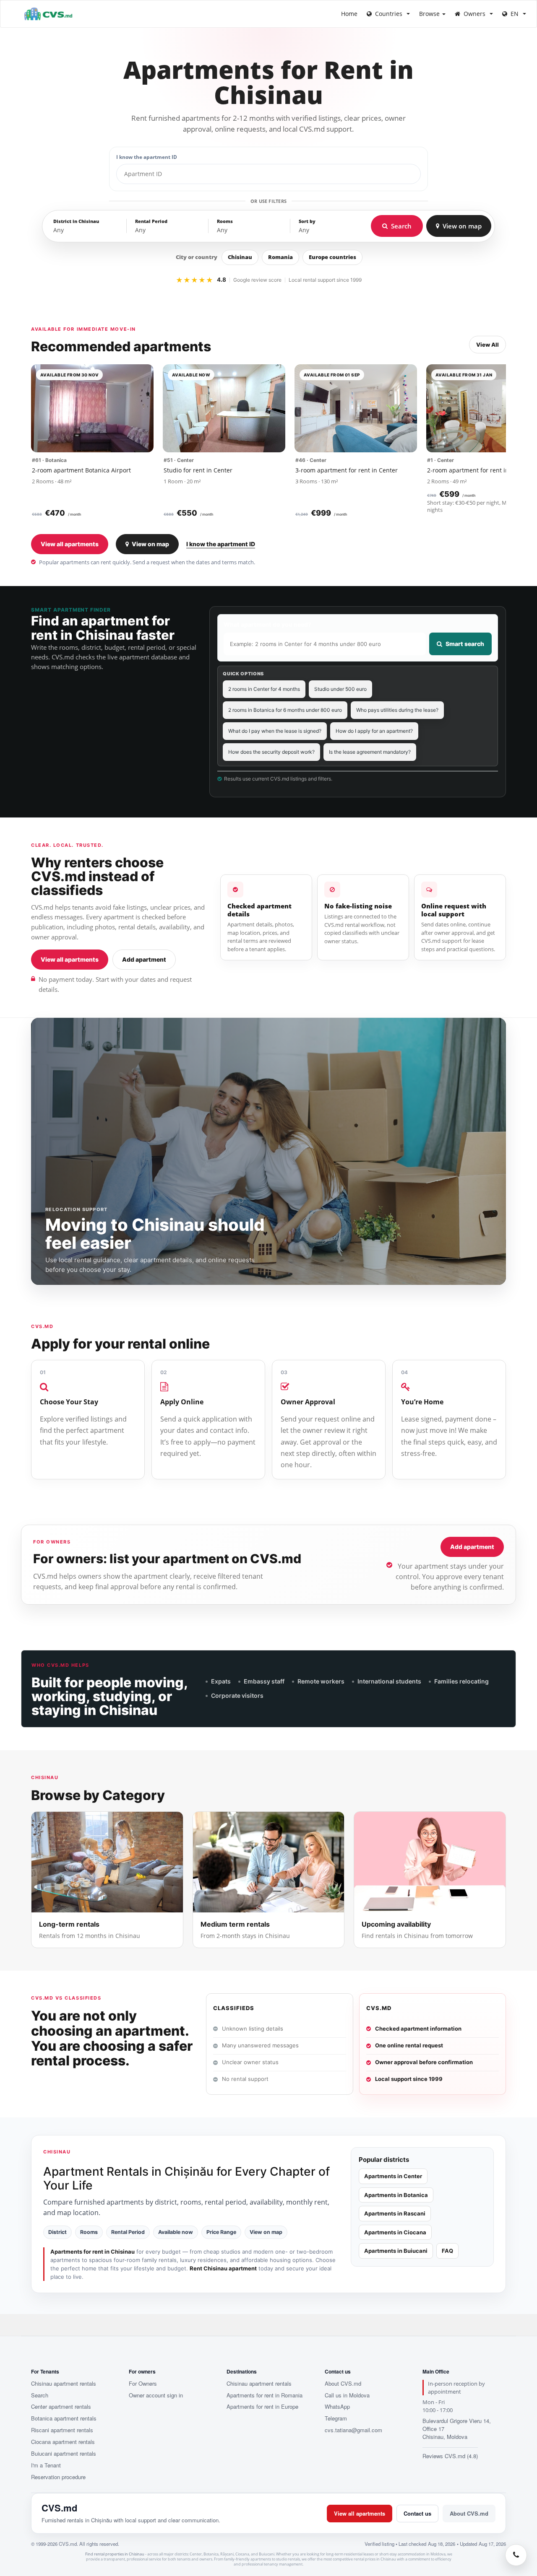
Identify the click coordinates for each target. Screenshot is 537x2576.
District (57, 2232)
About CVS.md (343, 2384)
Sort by (307, 221)
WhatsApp (337, 2407)
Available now (176, 2232)
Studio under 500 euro (340, 689)
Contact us (417, 2513)
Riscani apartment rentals (62, 2430)
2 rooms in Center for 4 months (264, 689)
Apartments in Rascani (395, 2213)
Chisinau (240, 257)
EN (515, 14)
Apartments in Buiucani (396, 2251)
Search (40, 2395)
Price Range (221, 2232)
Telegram (336, 2418)
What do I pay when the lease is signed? (275, 731)
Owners (474, 14)
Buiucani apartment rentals (64, 2454)
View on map (150, 544)
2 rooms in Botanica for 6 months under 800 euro (285, 710)
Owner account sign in (156, 2395)
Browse (430, 14)
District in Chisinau (76, 221)
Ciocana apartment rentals (63, 2442)
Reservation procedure (58, 2477)
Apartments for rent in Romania (265, 2395)
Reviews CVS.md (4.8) (450, 2456)
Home (349, 14)
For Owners (143, 2384)
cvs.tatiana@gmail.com (353, 2430)
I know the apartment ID (147, 157)
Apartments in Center (393, 2176)
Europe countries (332, 257)
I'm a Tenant (46, 2465)
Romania (280, 257)
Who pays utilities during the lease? (397, 710)
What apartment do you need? (267, 624)
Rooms (225, 221)
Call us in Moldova (347, 2395)
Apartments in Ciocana (395, 2232)
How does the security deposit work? (271, 752)
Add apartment (144, 959)
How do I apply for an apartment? (374, 731)
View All (487, 345)
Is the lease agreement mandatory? (370, 752)
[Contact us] (516, 2555)
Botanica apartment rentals (64, 2418)
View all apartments (70, 544)
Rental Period (151, 221)
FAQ (447, 2251)
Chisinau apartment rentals (64, 2384)
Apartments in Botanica (396, 2195)
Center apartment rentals (61, 2407)
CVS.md (59, 2508)
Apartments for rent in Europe (262, 2407)
